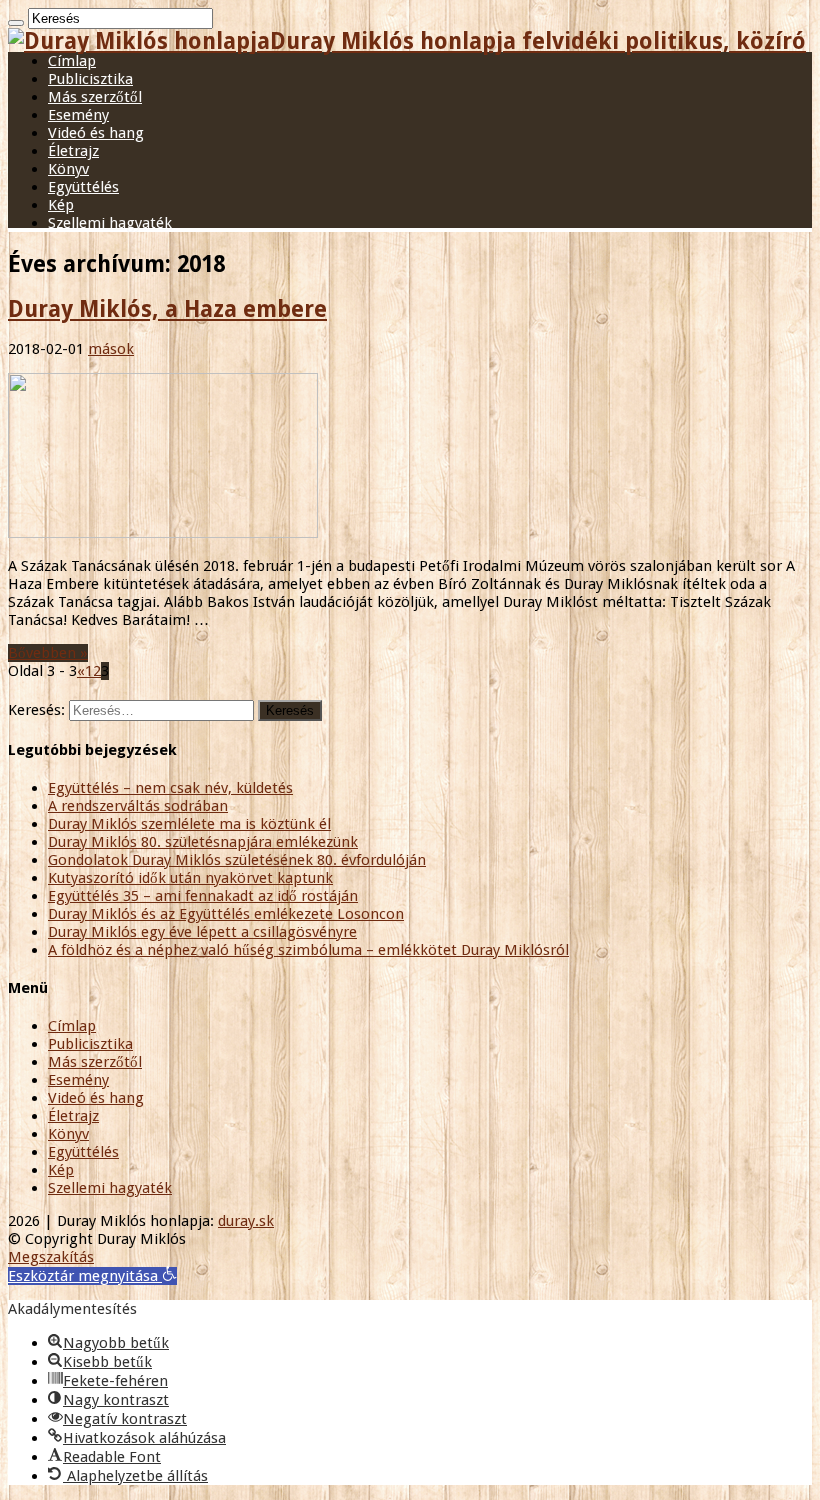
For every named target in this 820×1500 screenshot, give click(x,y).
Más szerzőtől (95, 97)
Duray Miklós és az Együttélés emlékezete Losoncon (226, 914)
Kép (61, 205)
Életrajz (73, 151)
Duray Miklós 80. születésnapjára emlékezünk (203, 842)
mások (111, 349)
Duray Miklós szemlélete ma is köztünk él (189, 824)
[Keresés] (16, 23)
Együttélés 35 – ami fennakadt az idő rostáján (203, 896)
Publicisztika (90, 79)
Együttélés (83, 187)
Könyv (68, 169)
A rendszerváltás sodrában (138, 806)
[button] (92, 1276)
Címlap (72, 61)
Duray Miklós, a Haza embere (167, 309)
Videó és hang (96, 133)
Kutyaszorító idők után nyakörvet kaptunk (190, 878)
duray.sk (246, 1221)
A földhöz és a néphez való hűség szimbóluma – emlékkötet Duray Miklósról (308, 950)
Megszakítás (51, 1257)
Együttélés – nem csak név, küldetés (170, 788)
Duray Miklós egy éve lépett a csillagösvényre (202, 932)
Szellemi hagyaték (110, 223)
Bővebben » (48, 653)
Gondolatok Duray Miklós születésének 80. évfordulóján (237, 860)
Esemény (78, 115)
